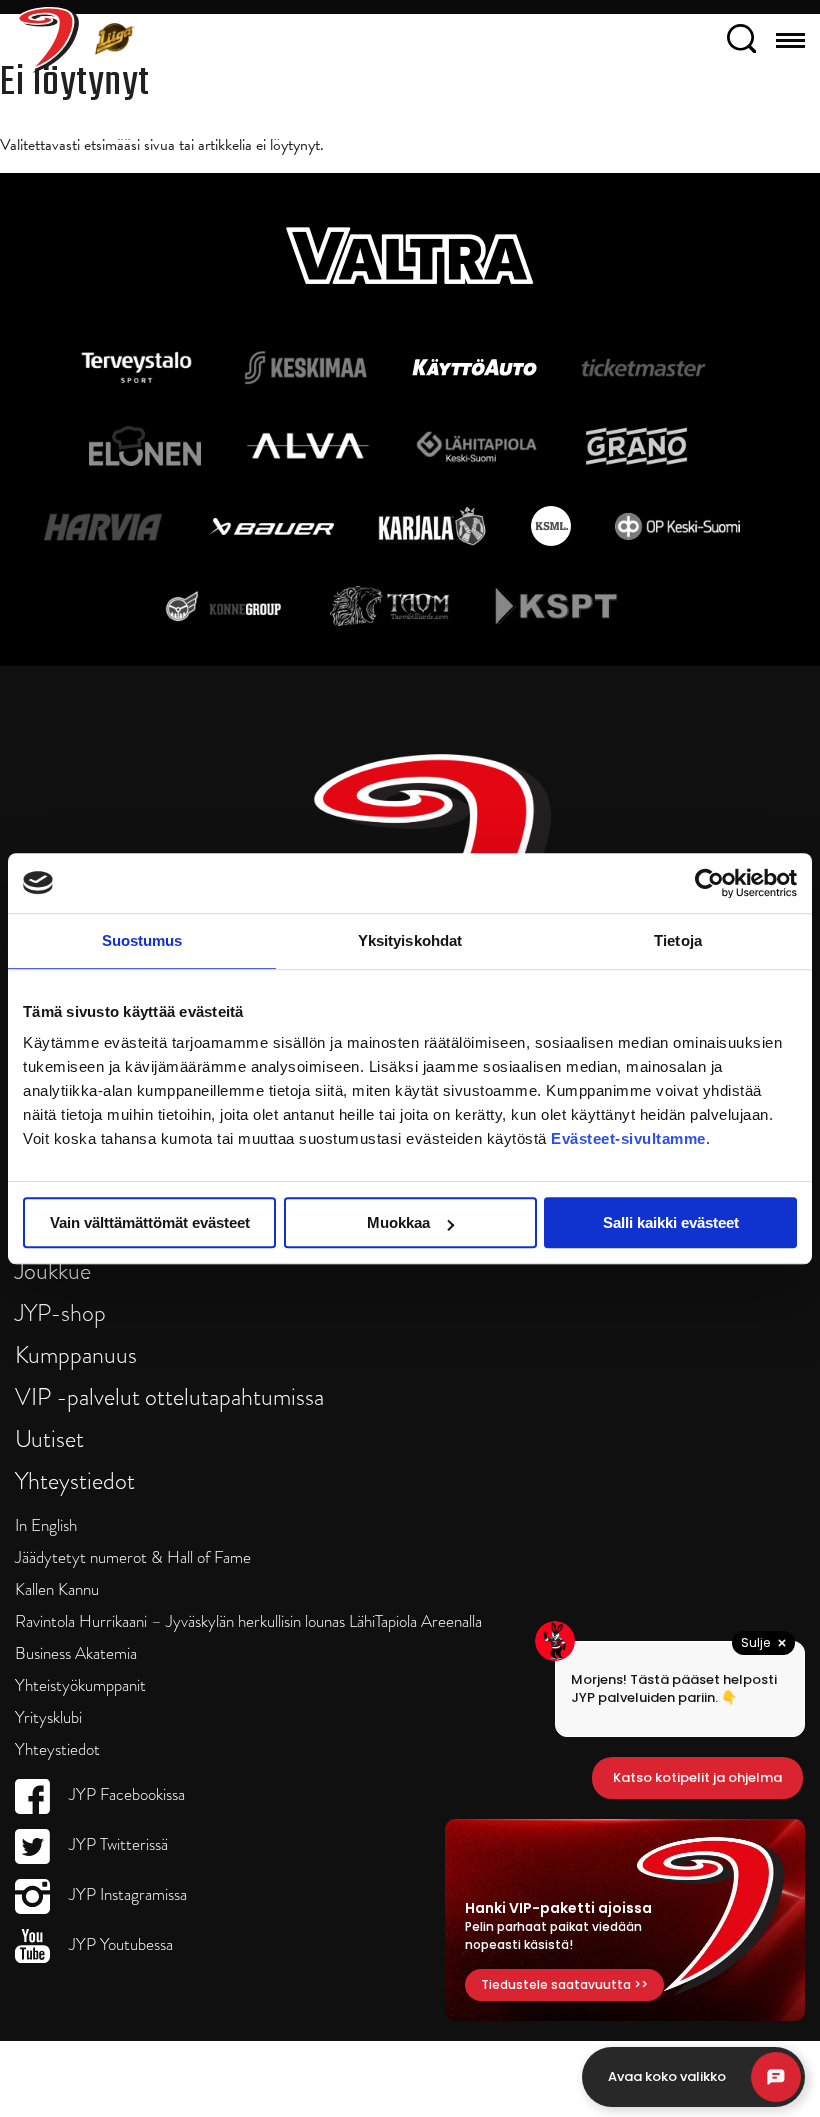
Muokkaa (398, 1222)
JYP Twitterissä (116, 1844)
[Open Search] (741, 42)
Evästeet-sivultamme (628, 1138)
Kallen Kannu (57, 1589)
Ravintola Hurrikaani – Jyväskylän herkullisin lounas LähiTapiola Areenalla (248, 1621)
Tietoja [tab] (678, 940)
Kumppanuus (76, 1354)
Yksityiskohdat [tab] (410, 940)
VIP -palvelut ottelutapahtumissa (169, 1396)
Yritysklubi (48, 1717)
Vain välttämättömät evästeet (150, 1222)
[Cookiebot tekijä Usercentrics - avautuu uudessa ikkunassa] (709, 883)
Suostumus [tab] (142, 940)
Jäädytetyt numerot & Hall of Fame (133, 1557)
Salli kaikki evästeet (671, 1222)
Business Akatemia (76, 1653)
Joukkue (53, 1270)
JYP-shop (60, 1312)
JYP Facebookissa (125, 1794)
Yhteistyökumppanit (80, 1685)
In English (46, 1525)
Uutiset (49, 1438)
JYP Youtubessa (119, 1944)
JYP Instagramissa (126, 1894)
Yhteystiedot (75, 1480)
